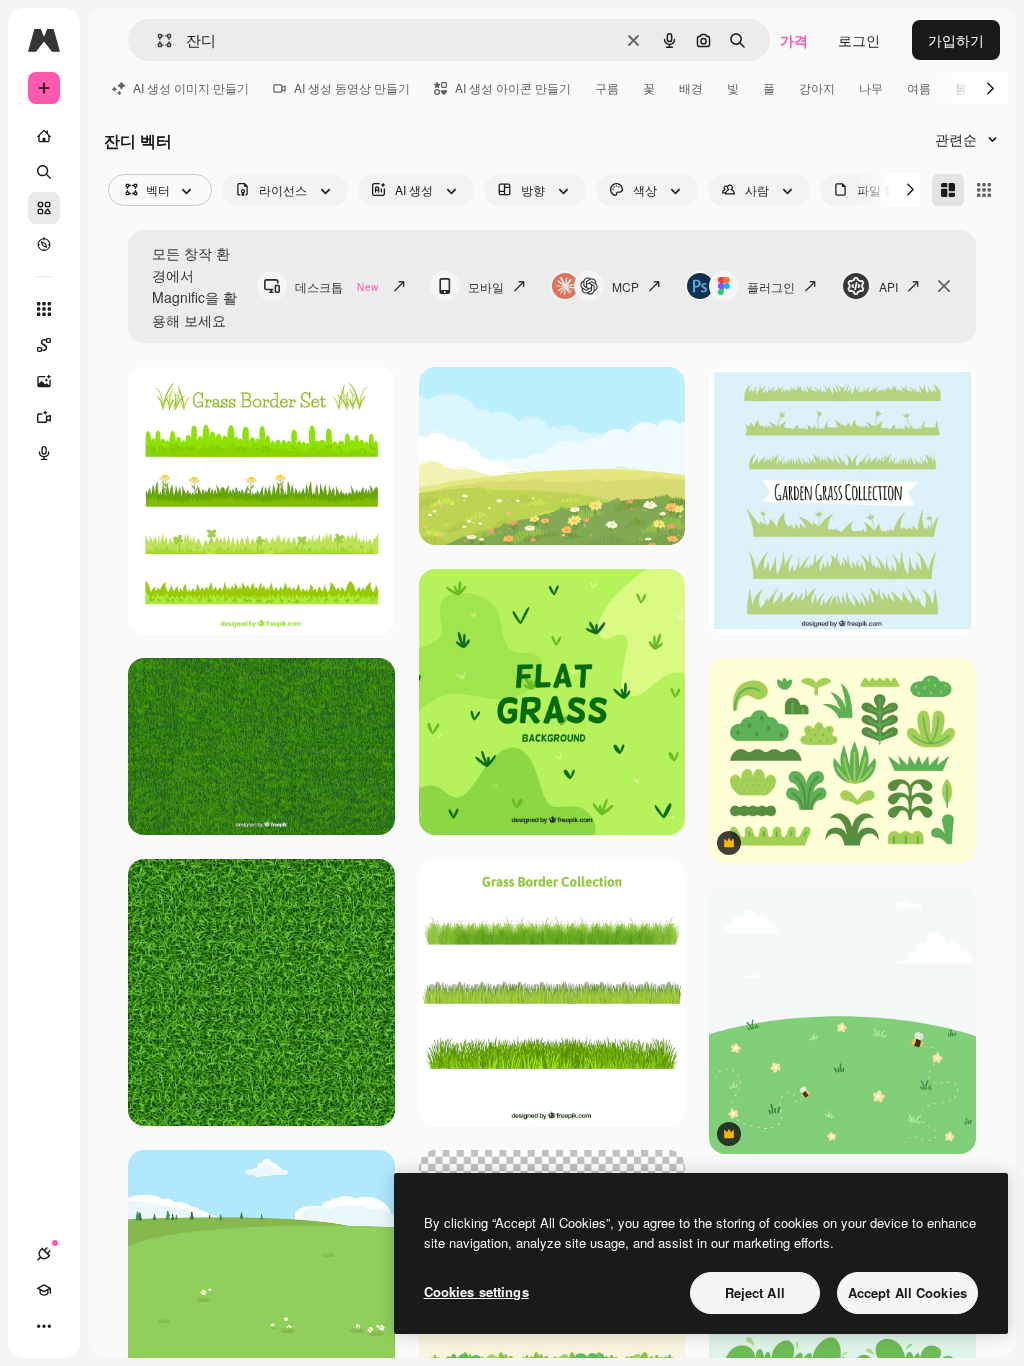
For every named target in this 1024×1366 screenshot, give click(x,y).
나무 (871, 87)
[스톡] (44, 208)
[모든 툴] (44, 309)
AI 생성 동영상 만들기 (352, 87)
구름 (607, 87)
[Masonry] (948, 190)
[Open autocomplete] (156, 40)
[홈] (44, 136)
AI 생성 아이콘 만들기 (513, 87)
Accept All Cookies (907, 1292)
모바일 (486, 286)
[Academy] (44, 1290)
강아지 (817, 87)
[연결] (44, 1254)
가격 (794, 40)
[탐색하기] (44, 244)
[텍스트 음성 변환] (44, 453)
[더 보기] (44, 1326)
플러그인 (771, 286)
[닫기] (944, 286)
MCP (625, 286)
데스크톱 (336, 286)
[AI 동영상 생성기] (44, 417)
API (888, 286)
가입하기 (956, 40)
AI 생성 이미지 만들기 (191, 87)
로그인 (859, 40)
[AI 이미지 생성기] (44, 381)
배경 (691, 87)
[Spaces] (44, 345)
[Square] (984, 190)
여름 (919, 87)
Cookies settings (476, 1291)
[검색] (44, 172)
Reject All (755, 1292)
